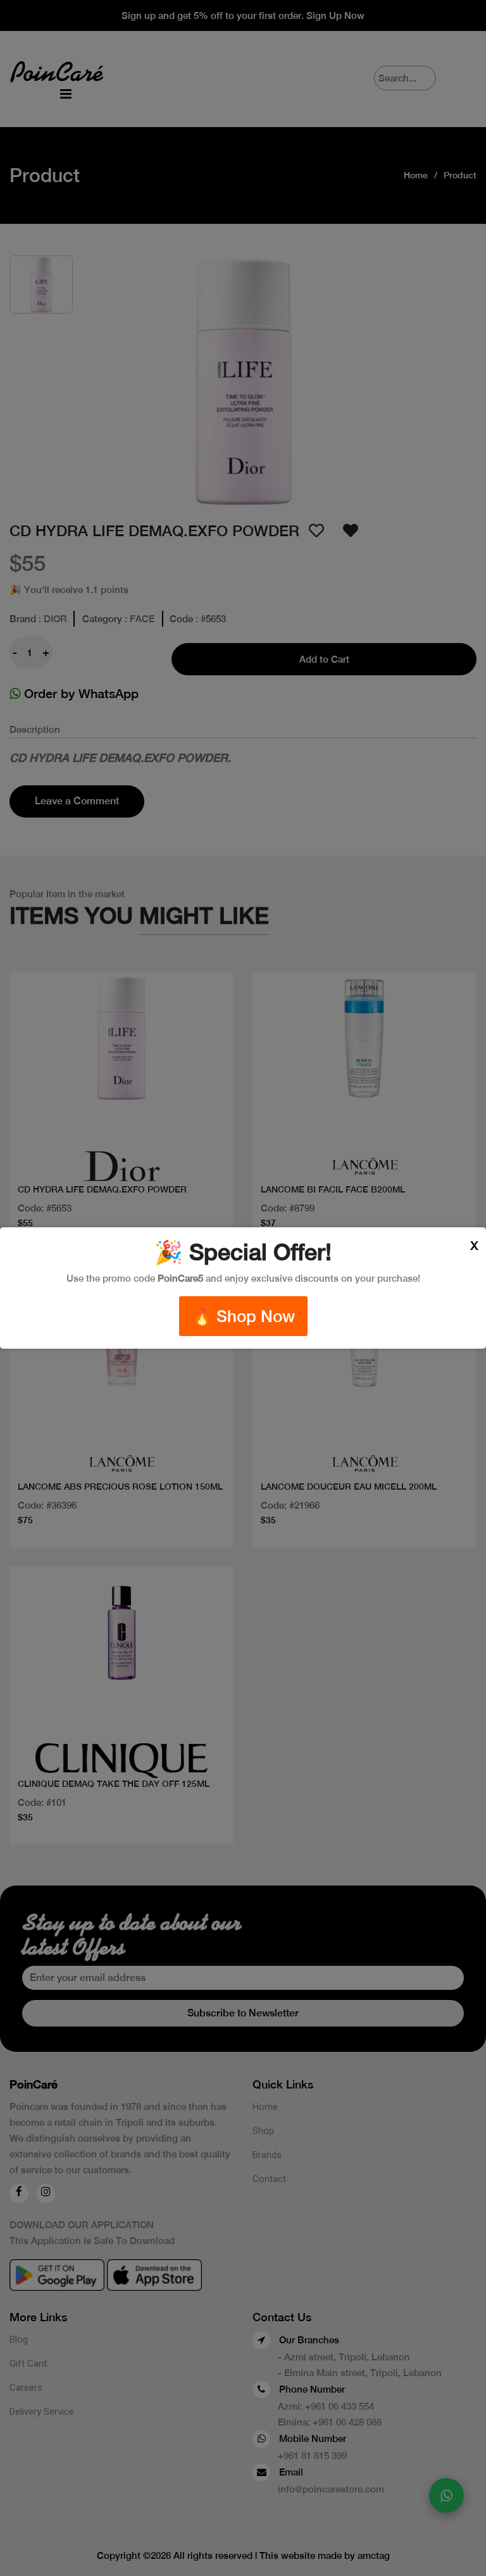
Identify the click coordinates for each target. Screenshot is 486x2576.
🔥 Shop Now (243, 1316)
